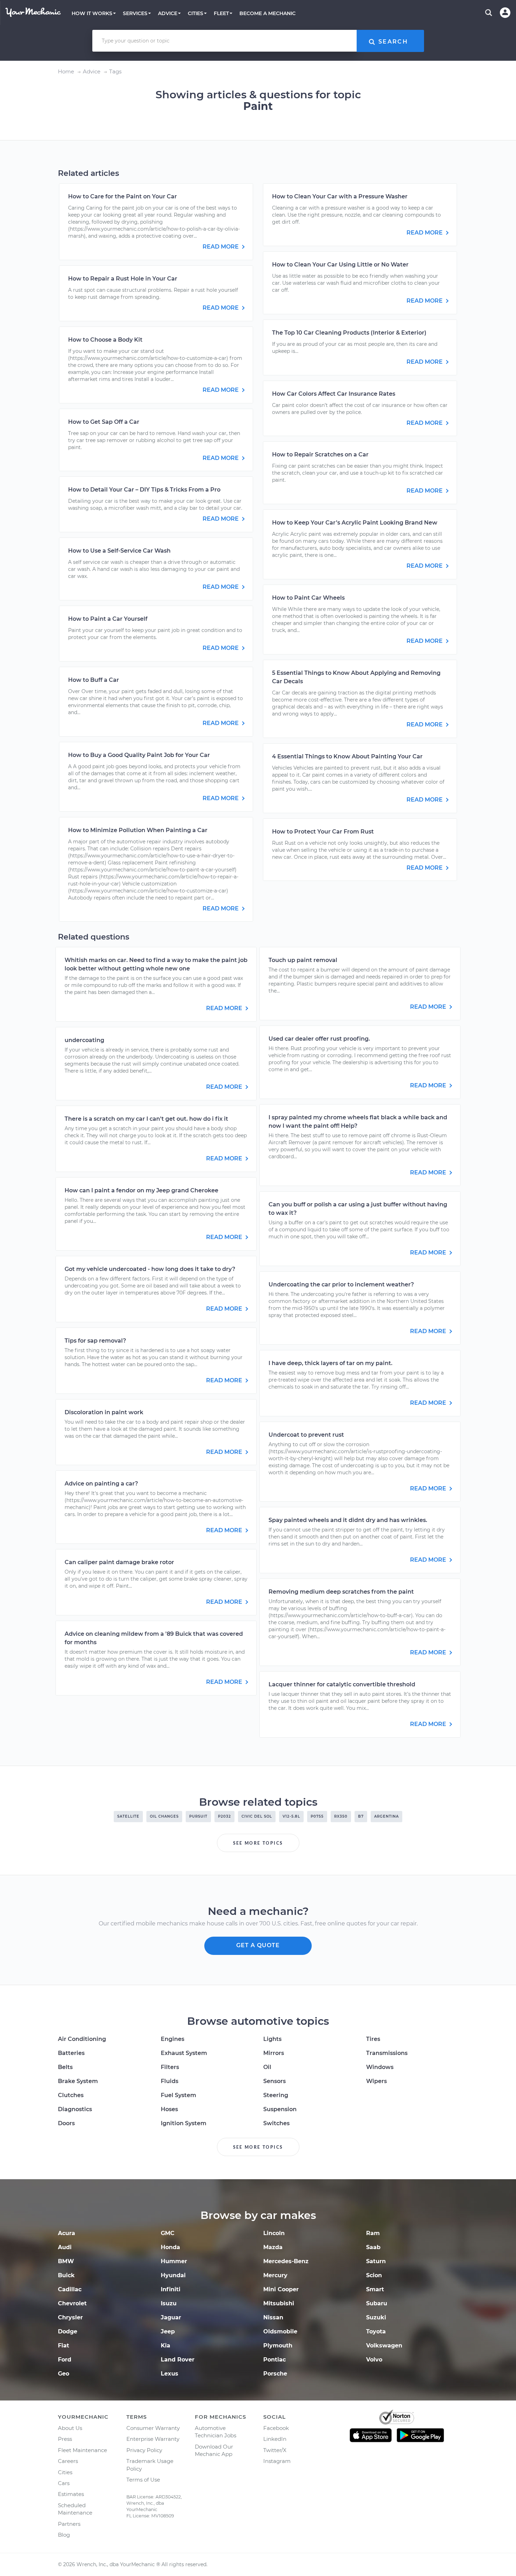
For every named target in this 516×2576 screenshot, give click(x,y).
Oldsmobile (280, 2331)
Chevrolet (72, 2303)
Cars (64, 2483)
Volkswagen (384, 2346)
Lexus (170, 2374)
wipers (376, 2081)
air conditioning (82, 2039)
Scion (374, 2275)
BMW (66, 2261)
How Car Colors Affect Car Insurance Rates (334, 394)
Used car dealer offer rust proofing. (319, 1039)
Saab (373, 2247)
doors (66, 2123)
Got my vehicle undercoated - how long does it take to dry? (150, 1269)
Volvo (374, 2360)
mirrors (274, 2053)
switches (276, 2123)
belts (65, 2067)
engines (173, 2039)
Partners (69, 2524)
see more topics (258, 1843)
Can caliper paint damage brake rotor (119, 1562)
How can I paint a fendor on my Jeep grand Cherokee (141, 1190)
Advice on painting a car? (101, 1484)
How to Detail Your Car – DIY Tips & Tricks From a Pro (144, 490)
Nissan (273, 2317)
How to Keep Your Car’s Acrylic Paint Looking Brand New (355, 523)
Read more (221, 247)
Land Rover (178, 2360)
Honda (170, 2247)
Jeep (168, 2331)
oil (267, 2067)
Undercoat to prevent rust (306, 1435)
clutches (71, 2095)
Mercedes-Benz (286, 2261)
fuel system (178, 2095)
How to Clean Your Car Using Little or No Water (340, 265)
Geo (64, 2374)
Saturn (376, 2261)
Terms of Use (143, 2480)
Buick (66, 2275)
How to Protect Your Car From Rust (323, 832)
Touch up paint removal (303, 960)
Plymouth (278, 2346)
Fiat (64, 2346)
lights (272, 2039)
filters (170, 2067)
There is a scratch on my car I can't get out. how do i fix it (146, 1119)
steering (276, 2095)
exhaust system (184, 2053)
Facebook (276, 2428)
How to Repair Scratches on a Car (320, 454)
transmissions (387, 2053)
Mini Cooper (281, 2289)
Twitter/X (275, 2450)
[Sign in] (505, 13)
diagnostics (75, 2109)
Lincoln (274, 2233)
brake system (78, 2081)
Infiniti (171, 2289)
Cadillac (70, 2289)
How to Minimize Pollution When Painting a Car (138, 830)
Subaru (377, 2303)
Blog (64, 2535)
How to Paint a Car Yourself (108, 619)
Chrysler (70, 2317)
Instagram (277, 2461)
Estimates (71, 2494)
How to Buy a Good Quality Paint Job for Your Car (139, 755)
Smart (375, 2289)
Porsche (275, 2374)
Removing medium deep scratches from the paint (341, 1592)
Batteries (71, 2053)
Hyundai (173, 2275)
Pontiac (274, 2360)
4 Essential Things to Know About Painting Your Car (347, 756)
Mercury (275, 2275)
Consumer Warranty (153, 2428)
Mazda (273, 2247)
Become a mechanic (267, 13)
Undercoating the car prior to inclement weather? (341, 1284)
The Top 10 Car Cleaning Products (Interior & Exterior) (349, 333)
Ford (65, 2360)
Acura (67, 2233)
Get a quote (258, 1945)
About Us (70, 2428)
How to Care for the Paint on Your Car (123, 196)
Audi (65, 2247)
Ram (373, 2233)
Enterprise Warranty (153, 2439)
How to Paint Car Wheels (308, 598)
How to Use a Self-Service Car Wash (119, 551)
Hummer (174, 2261)
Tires (373, 2039)
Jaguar (171, 2317)
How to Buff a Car (94, 680)
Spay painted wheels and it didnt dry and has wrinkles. (348, 1520)
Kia (166, 2346)
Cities (65, 2472)
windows (380, 2067)
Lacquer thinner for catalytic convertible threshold (342, 1684)
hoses (169, 2109)
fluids (170, 2081)
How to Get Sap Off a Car (104, 422)
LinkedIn (275, 2439)
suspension (280, 2109)
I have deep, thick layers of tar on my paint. (330, 1363)
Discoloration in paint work (104, 1412)
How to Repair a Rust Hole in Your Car (123, 279)
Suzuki (376, 2317)
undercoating (84, 1040)
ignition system (184, 2123)
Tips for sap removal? (95, 1341)
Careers (68, 2461)
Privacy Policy (144, 2450)
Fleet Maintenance (82, 2450)
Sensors (274, 2081)
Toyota (376, 2331)
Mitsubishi (279, 2303)
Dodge (68, 2331)
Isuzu (169, 2303)
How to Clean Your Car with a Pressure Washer (340, 196)
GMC (168, 2233)
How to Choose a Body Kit (105, 340)
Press (65, 2439)
